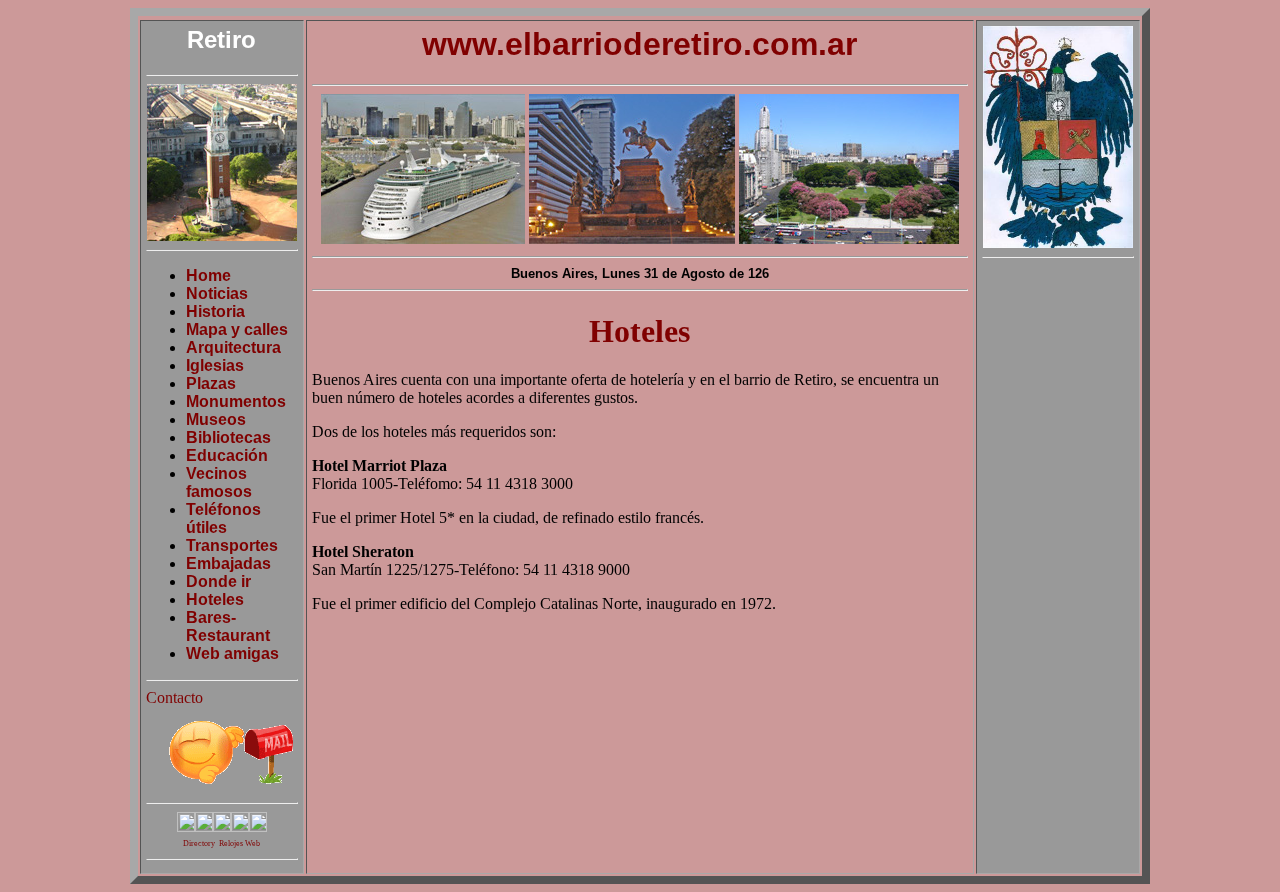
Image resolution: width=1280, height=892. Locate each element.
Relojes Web (239, 843)
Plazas (211, 383)
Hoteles (215, 599)
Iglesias (215, 365)
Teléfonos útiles (223, 518)
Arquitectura (233, 347)
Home (208, 275)
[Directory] (204, 826)
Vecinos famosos (219, 482)
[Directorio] (186, 826)
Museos (216, 419)
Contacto (174, 697)
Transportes (232, 545)
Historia (215, 311)
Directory (199, 843)
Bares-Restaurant (228, 626)
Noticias (217, 293)
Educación (227, 455)
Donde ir (218, 581)
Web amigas (232, 653)
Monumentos (236, 401)
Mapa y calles (237, 329)
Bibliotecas (228, 437)
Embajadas (228, 563)
